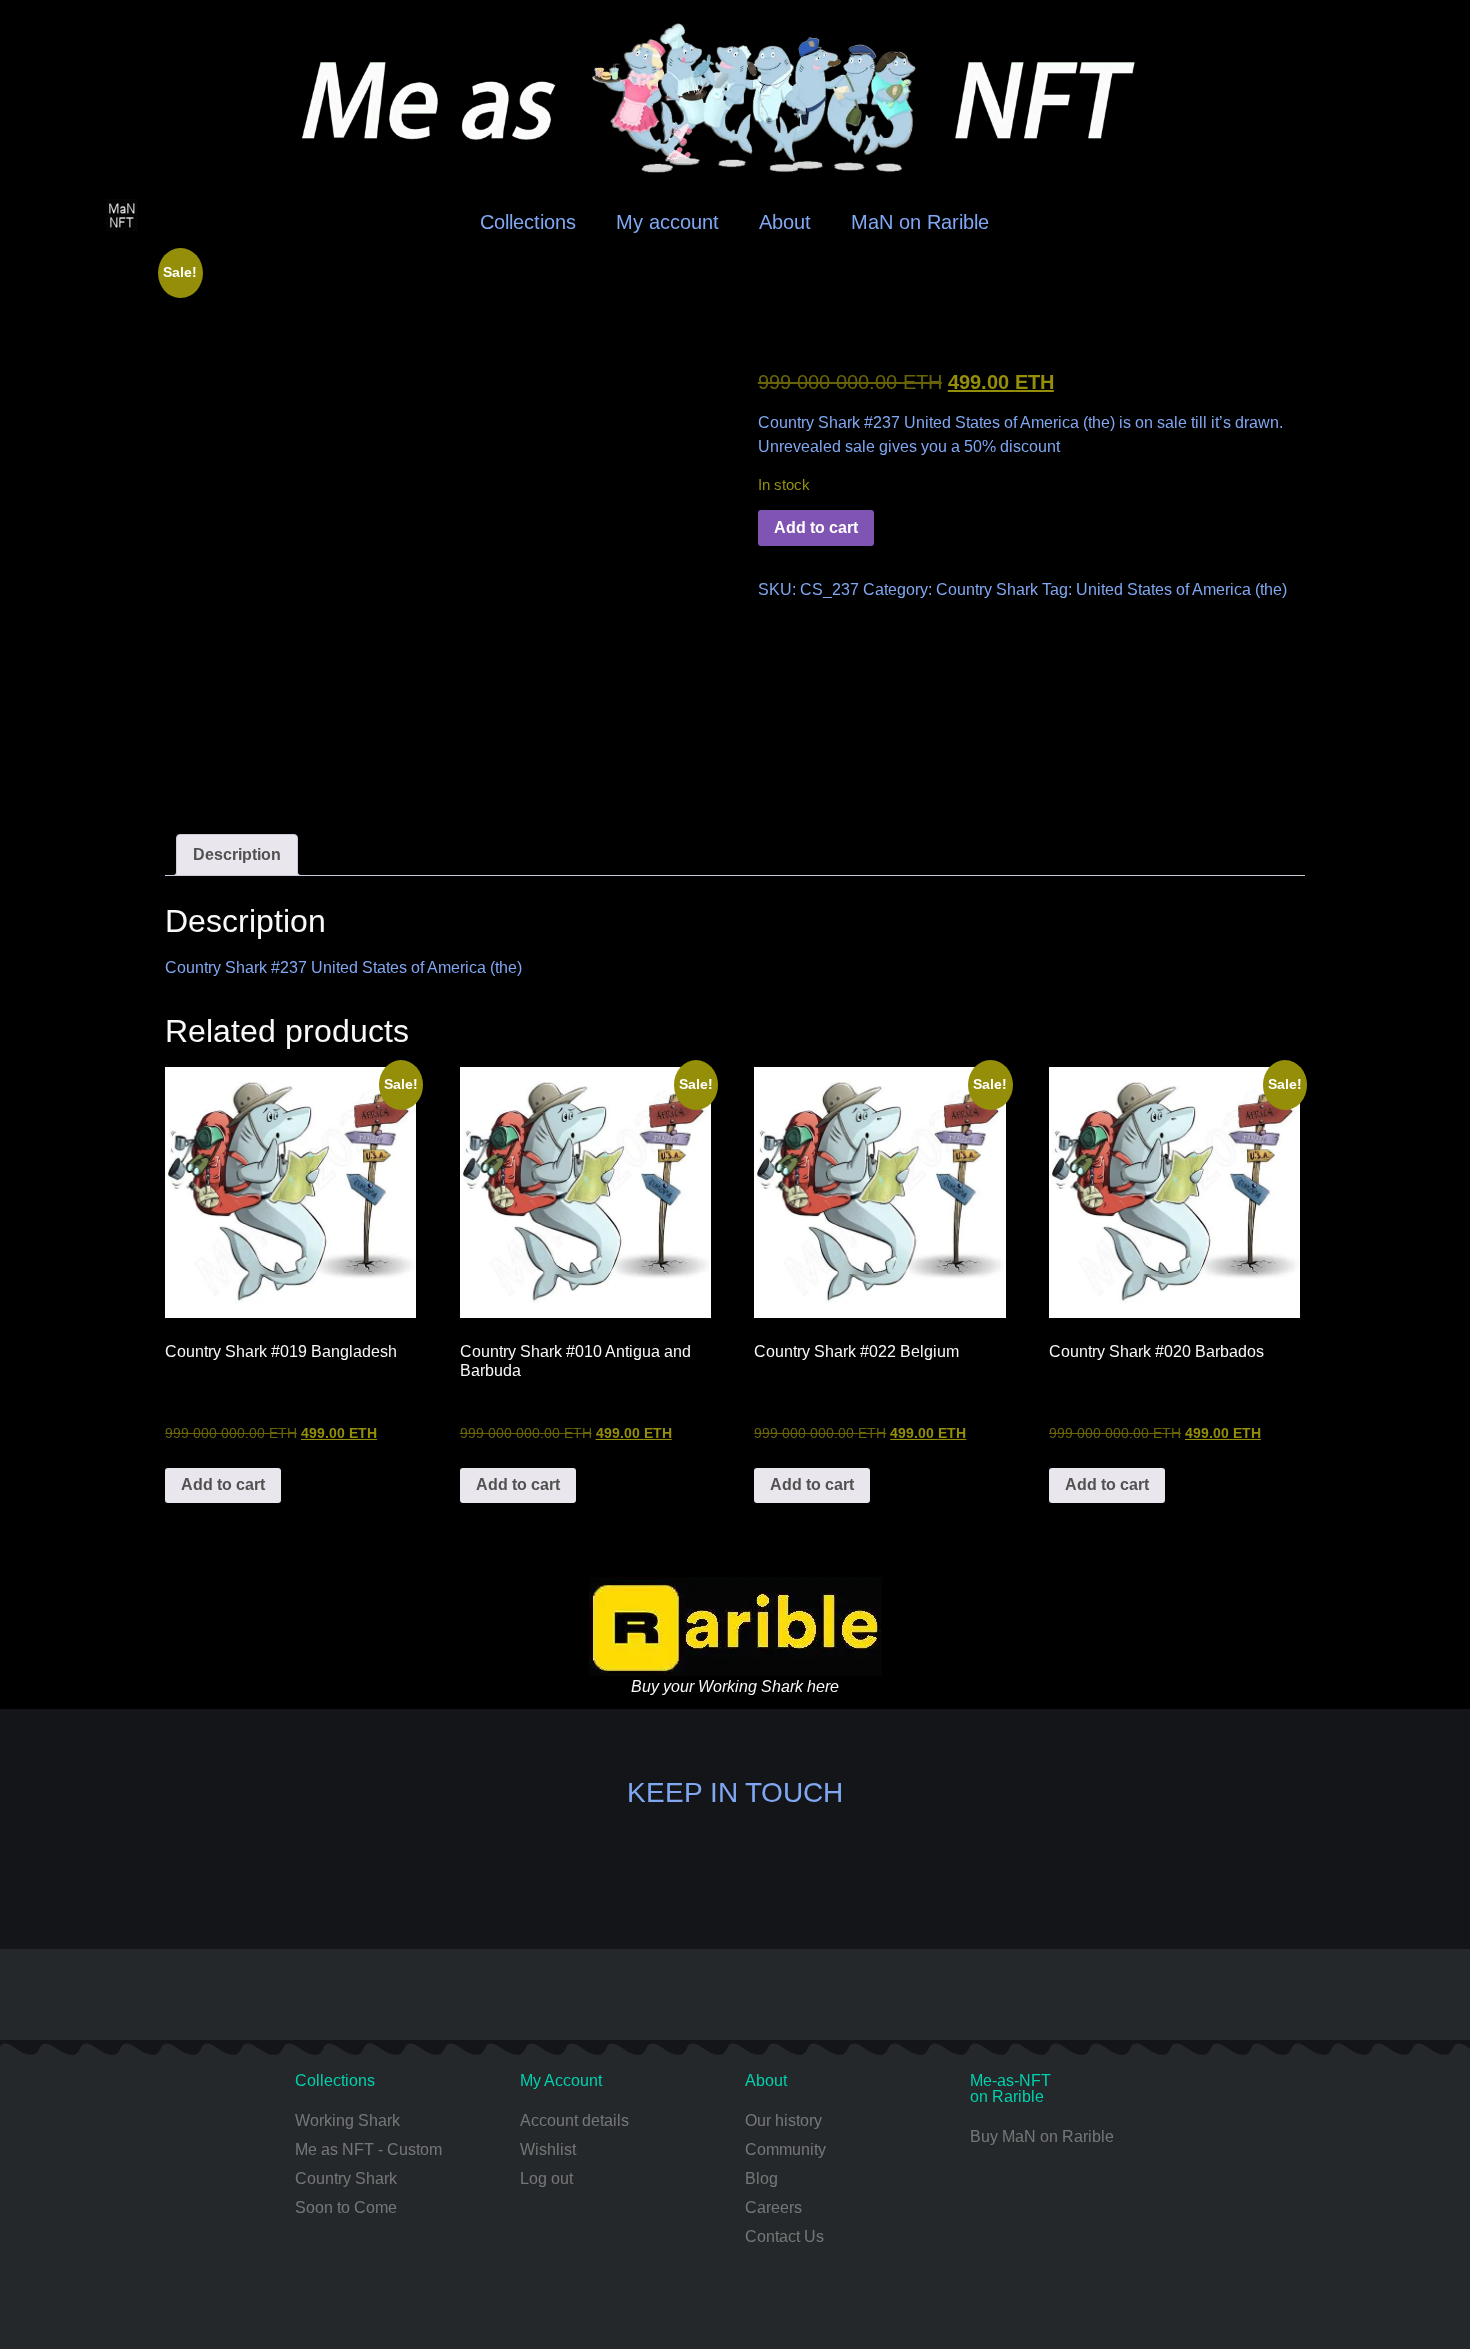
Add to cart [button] (223, 1484)
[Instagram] (634, 1865)
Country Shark (987, 589)
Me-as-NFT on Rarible (1010, 2088)
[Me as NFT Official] (567, 1865)
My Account (561, 2080)
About (785, 222)
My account (667, 222)
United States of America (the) (1181, 589)
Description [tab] (237, 854)
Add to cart (816, 527)
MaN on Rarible (920, 222)
